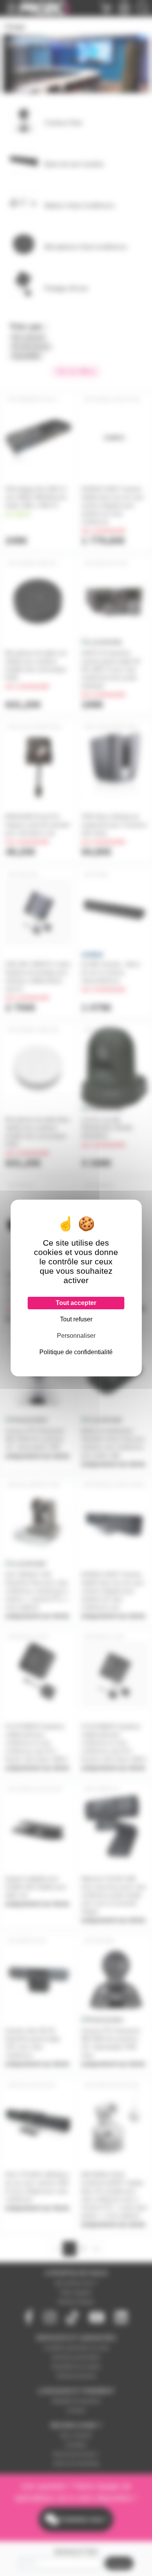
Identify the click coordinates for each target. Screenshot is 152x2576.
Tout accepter (76, 1303)
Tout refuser (76, 1319)
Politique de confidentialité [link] (76, 1352)
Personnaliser (76, 1336)
